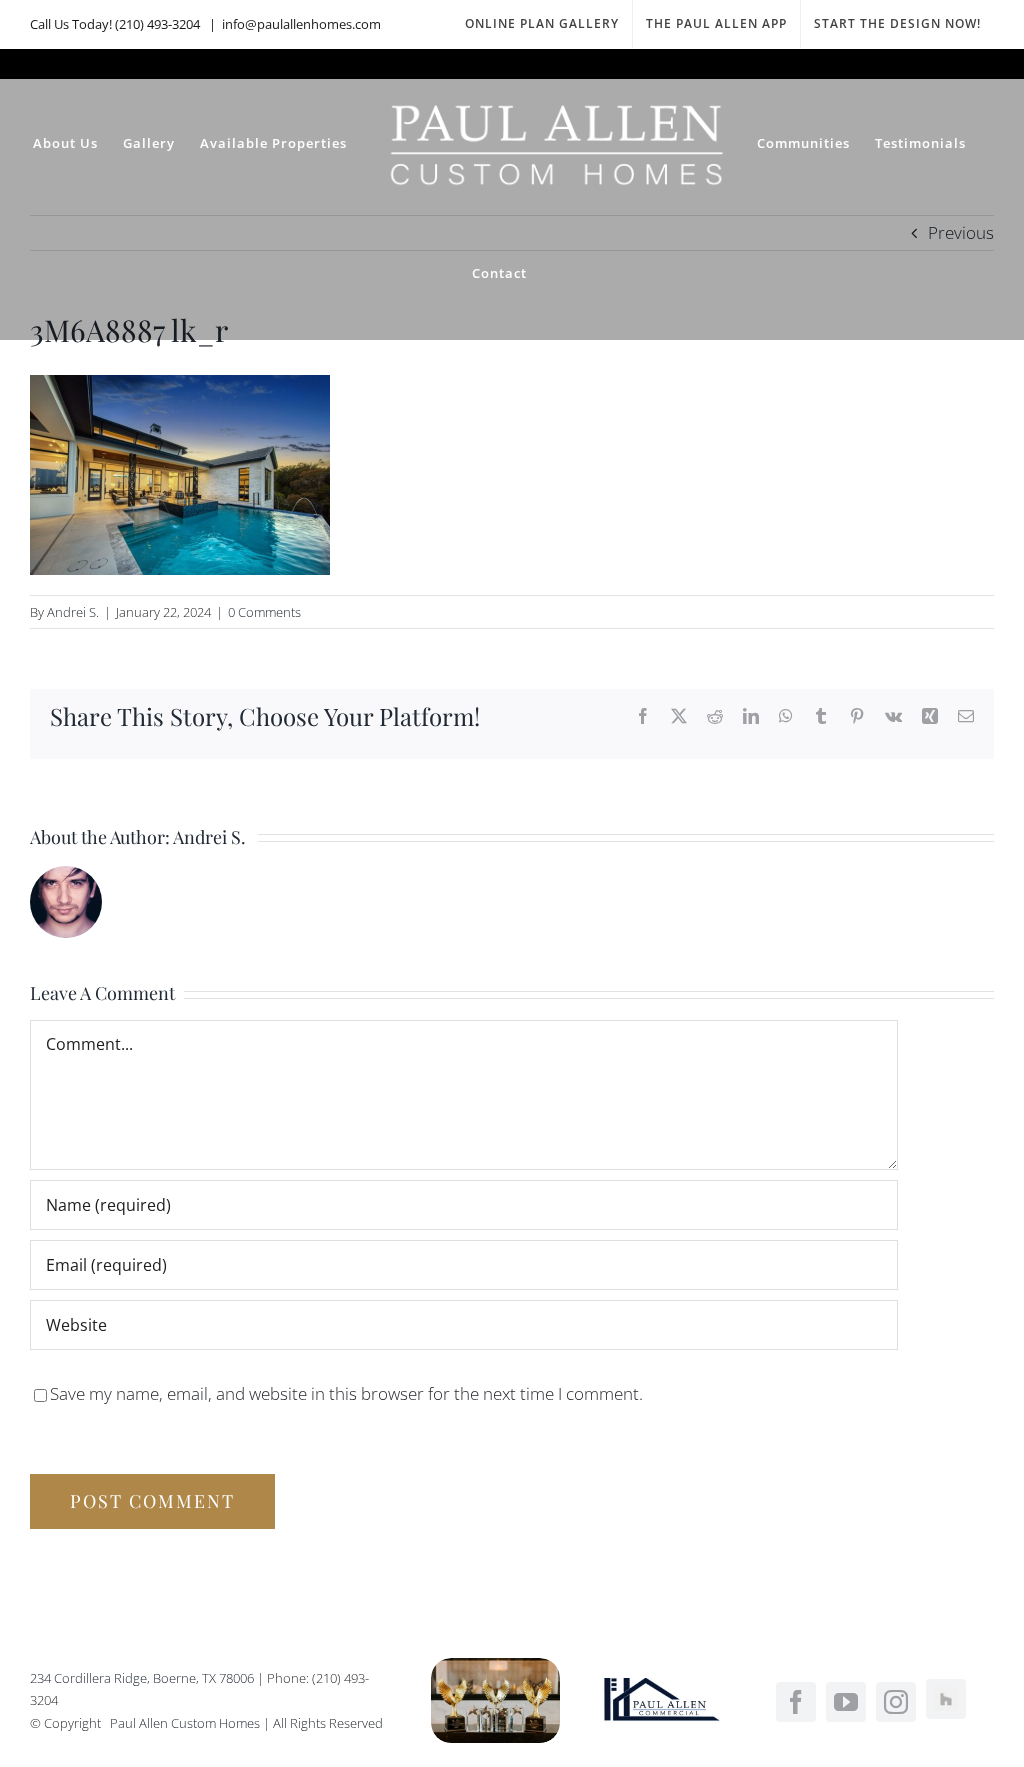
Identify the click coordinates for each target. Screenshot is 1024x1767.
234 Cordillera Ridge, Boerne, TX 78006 (142, 1678)
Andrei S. (73, 612)
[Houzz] (946, 1699)
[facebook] (796, 1702)
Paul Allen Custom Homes (186, 1723)
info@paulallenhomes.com (301, 24)
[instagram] (896, 1702)
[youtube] (846, 1702)
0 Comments (264, 612)
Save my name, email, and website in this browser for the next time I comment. (346, 1393)
